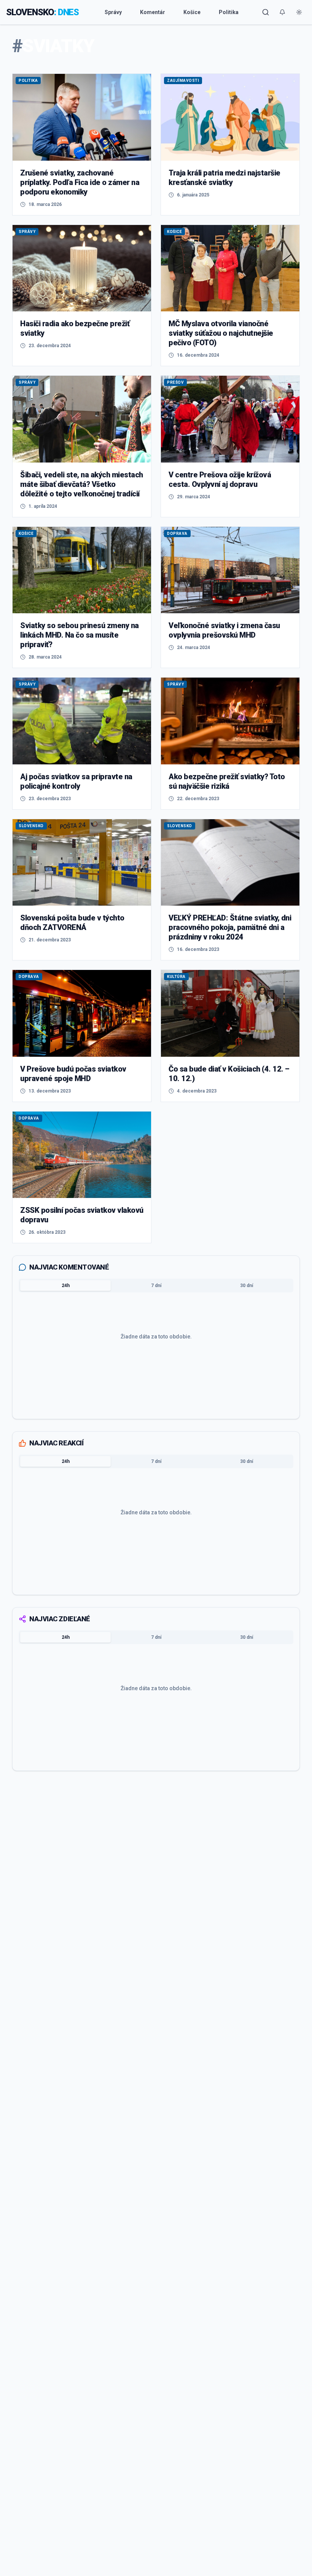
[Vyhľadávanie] (266, 12)
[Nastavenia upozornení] (282, 12)
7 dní (156, 1286)
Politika (229, 12)
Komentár (153, 12)
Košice (192, 12)
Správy (113, 12)
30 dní (247, 1286)
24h (66, 1286)
